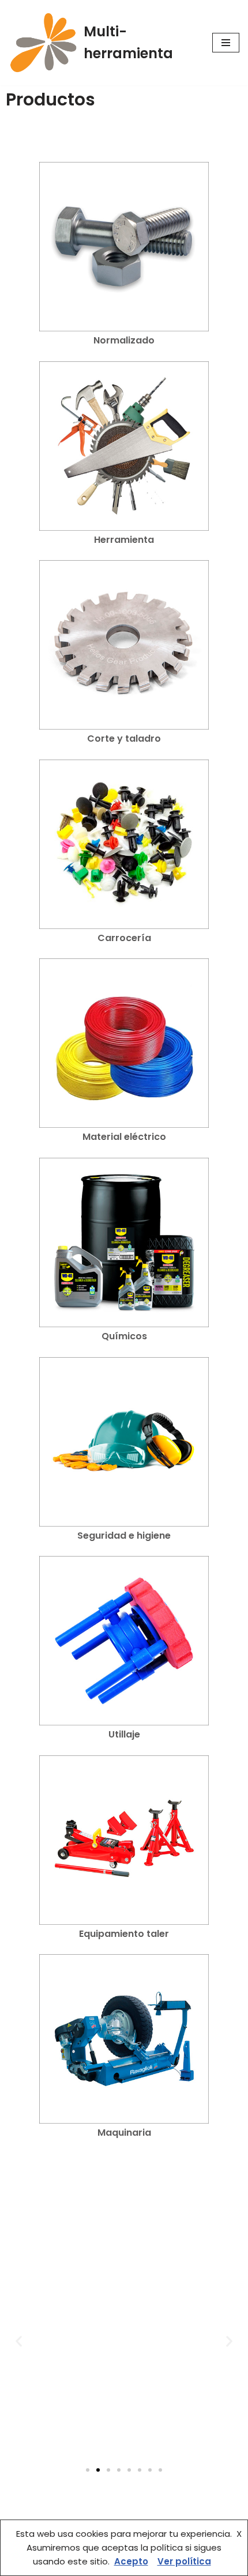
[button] (19, 2341)
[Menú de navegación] (226, 43)
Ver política (184, 2561)
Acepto (131, 2561)
